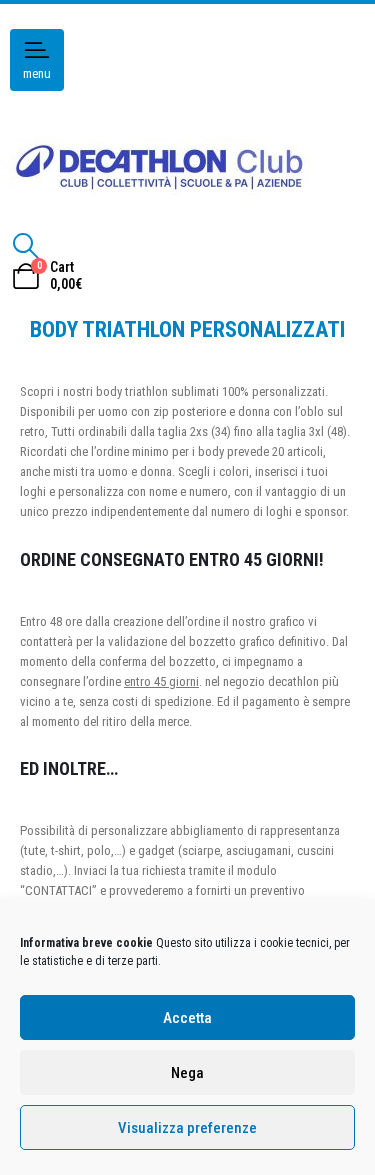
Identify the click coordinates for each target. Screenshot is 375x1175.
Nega (187, 1073)
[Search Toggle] (25, 246)
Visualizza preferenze (187, 1128)
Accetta (187, 1018)
